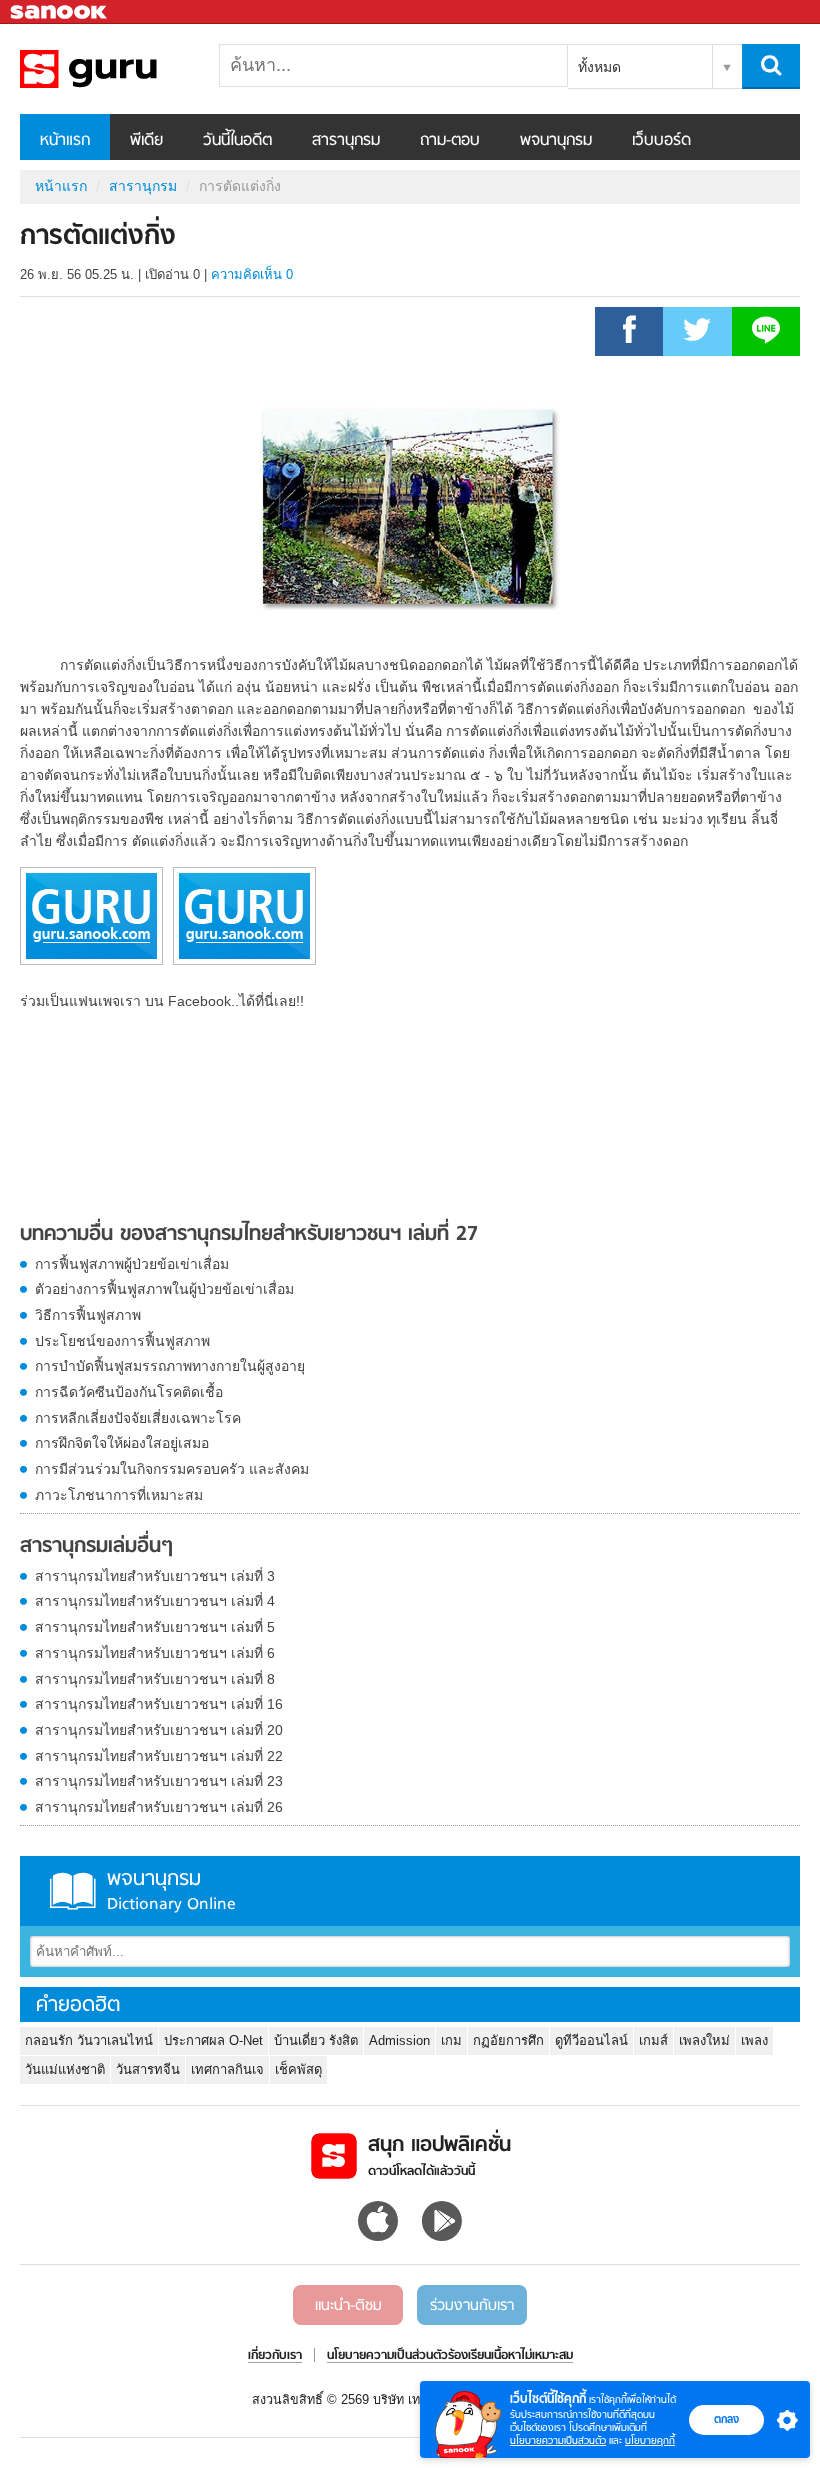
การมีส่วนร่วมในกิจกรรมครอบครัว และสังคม (172, 1469)
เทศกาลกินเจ (227, 2069)
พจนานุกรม (556, 141)
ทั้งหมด (599, 67)
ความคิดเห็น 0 (252, 274)
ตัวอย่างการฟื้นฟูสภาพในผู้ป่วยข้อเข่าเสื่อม (164, 1289)
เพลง (754, 2040)
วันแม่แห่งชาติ (65, 2069)
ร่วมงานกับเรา (472, 2306)
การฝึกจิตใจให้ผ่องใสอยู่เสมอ (122, 1443)
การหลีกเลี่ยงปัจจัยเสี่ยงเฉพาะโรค (138, 1418)
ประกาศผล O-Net (213, 2040)
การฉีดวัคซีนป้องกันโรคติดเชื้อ (129, 1392)
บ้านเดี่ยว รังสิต (316, 2040)
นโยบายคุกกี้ (650, 2440)
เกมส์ (653, 2040)
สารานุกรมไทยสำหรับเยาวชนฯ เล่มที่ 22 (159, 1756)
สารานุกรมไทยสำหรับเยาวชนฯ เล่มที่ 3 (155, 1576)
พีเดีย (146, 141)
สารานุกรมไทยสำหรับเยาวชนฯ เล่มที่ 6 (155, 1653)
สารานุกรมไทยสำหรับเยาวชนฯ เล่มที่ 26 (159, 1807)
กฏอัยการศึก (508, 2040)
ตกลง (726, 2419)
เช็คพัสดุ (298, 2069)
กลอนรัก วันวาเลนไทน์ (89, 2040)
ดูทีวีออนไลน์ (591, 2040)
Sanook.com (60, 12)
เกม (451, 2040)
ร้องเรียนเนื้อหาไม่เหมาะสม (510, 2356)
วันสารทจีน (148, 2069)
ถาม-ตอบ (450, 141)
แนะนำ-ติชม (348, 2306)
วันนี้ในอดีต (237, 141)
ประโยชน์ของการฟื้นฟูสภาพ (122, 1341)
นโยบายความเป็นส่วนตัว (558, 2440)
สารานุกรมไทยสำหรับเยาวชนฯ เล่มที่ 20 (159, 1730)
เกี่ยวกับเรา (275, 2356)
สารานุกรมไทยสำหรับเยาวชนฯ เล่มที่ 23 (159, 1781)
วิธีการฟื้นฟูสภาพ (88, 1315)
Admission (399, 2040)
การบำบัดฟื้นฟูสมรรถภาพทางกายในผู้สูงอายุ (170, 1366)
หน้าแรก (65, 141)
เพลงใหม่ (704, 2040)
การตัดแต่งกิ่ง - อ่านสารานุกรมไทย (125, 69)
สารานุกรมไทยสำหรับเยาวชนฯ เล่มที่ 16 (159, 1704)
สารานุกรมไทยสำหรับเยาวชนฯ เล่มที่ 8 (155, 1679)
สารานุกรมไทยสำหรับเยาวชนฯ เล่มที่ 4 (155, 1601)
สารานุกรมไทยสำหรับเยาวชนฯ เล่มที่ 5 (155, 1627)
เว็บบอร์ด (661, 141)
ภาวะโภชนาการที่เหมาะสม (119, 1495)
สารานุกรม (346, 141)
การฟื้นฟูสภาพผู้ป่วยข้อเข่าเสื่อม (132, 1264)
